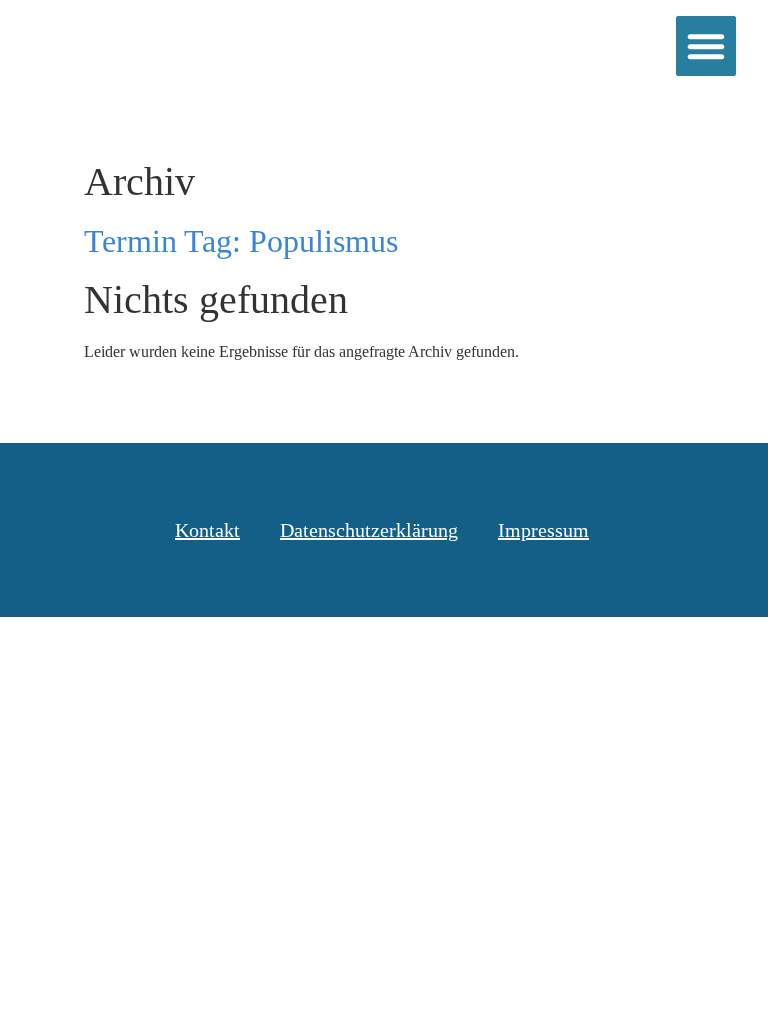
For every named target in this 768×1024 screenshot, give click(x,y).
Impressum (543, 530)
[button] (706, 46)
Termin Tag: (241, 241)
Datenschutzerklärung (369, 530)
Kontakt (207, 530)
